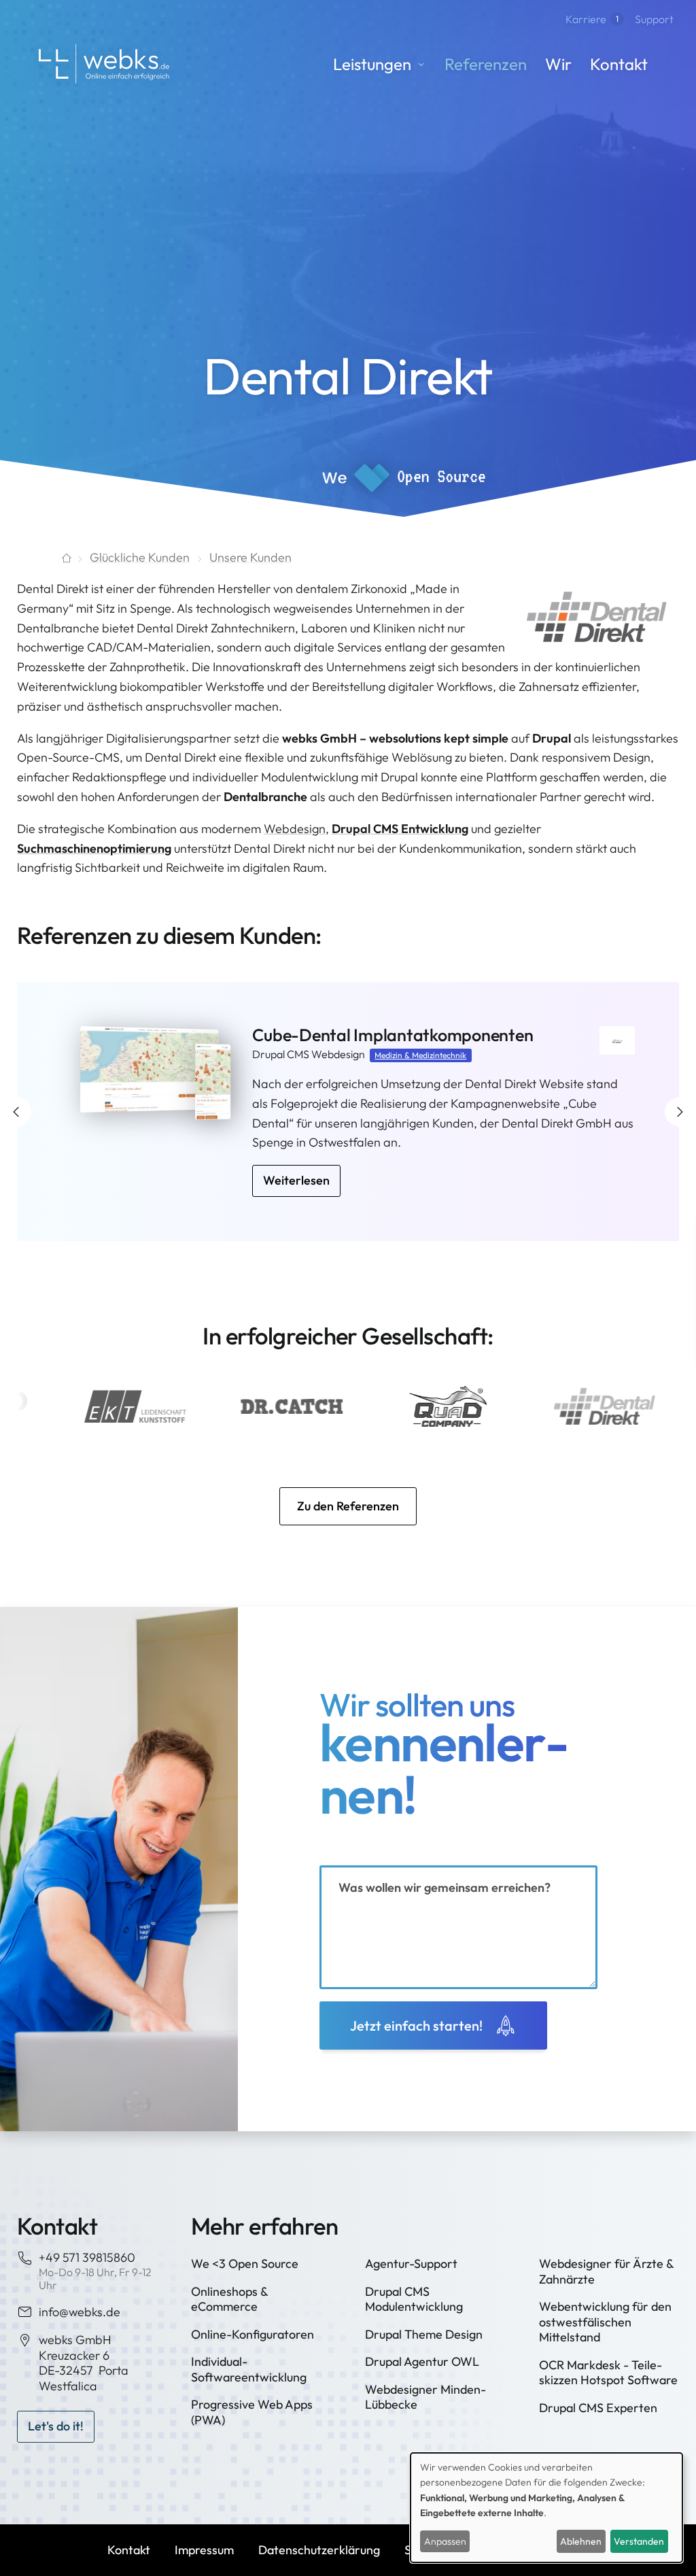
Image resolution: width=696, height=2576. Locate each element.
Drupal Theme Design (424, 2334)
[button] (17, 1112)
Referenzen (486, 64)
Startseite (43, 558)
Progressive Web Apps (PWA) (252, 2412)
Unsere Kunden (250, 557)
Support (654, 19)
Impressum (204, 2550)
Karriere (592, 19)
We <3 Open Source (245, 2264)
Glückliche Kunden (140, 557)
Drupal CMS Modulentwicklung (414, 2299)
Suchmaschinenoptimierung (94, 848)
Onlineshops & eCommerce (229, 2299)
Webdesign (295, 829)
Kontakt (619, 64)
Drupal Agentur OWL (422, 2361)
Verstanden (639, 2541)
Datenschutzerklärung (319, 2550)
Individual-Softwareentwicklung (249, 2369)
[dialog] (546, 2508)
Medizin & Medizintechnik (420, 1055)
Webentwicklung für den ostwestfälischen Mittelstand (605, 2322)
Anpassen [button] (445, 2541)
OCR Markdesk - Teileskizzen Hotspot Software (608, 2373)
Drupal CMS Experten (598, 2408)
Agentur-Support (411, 2264)
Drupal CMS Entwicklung (400, 829)
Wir (558, 64)
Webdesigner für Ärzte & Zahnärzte (606, 2271)
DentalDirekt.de (312, 1035)
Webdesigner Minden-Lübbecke (425, 2397)
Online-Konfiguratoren (253, 2334)
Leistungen (372, 64)
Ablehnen (581, 2541)
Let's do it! (56, 2426)
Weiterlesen (296, 1160)
